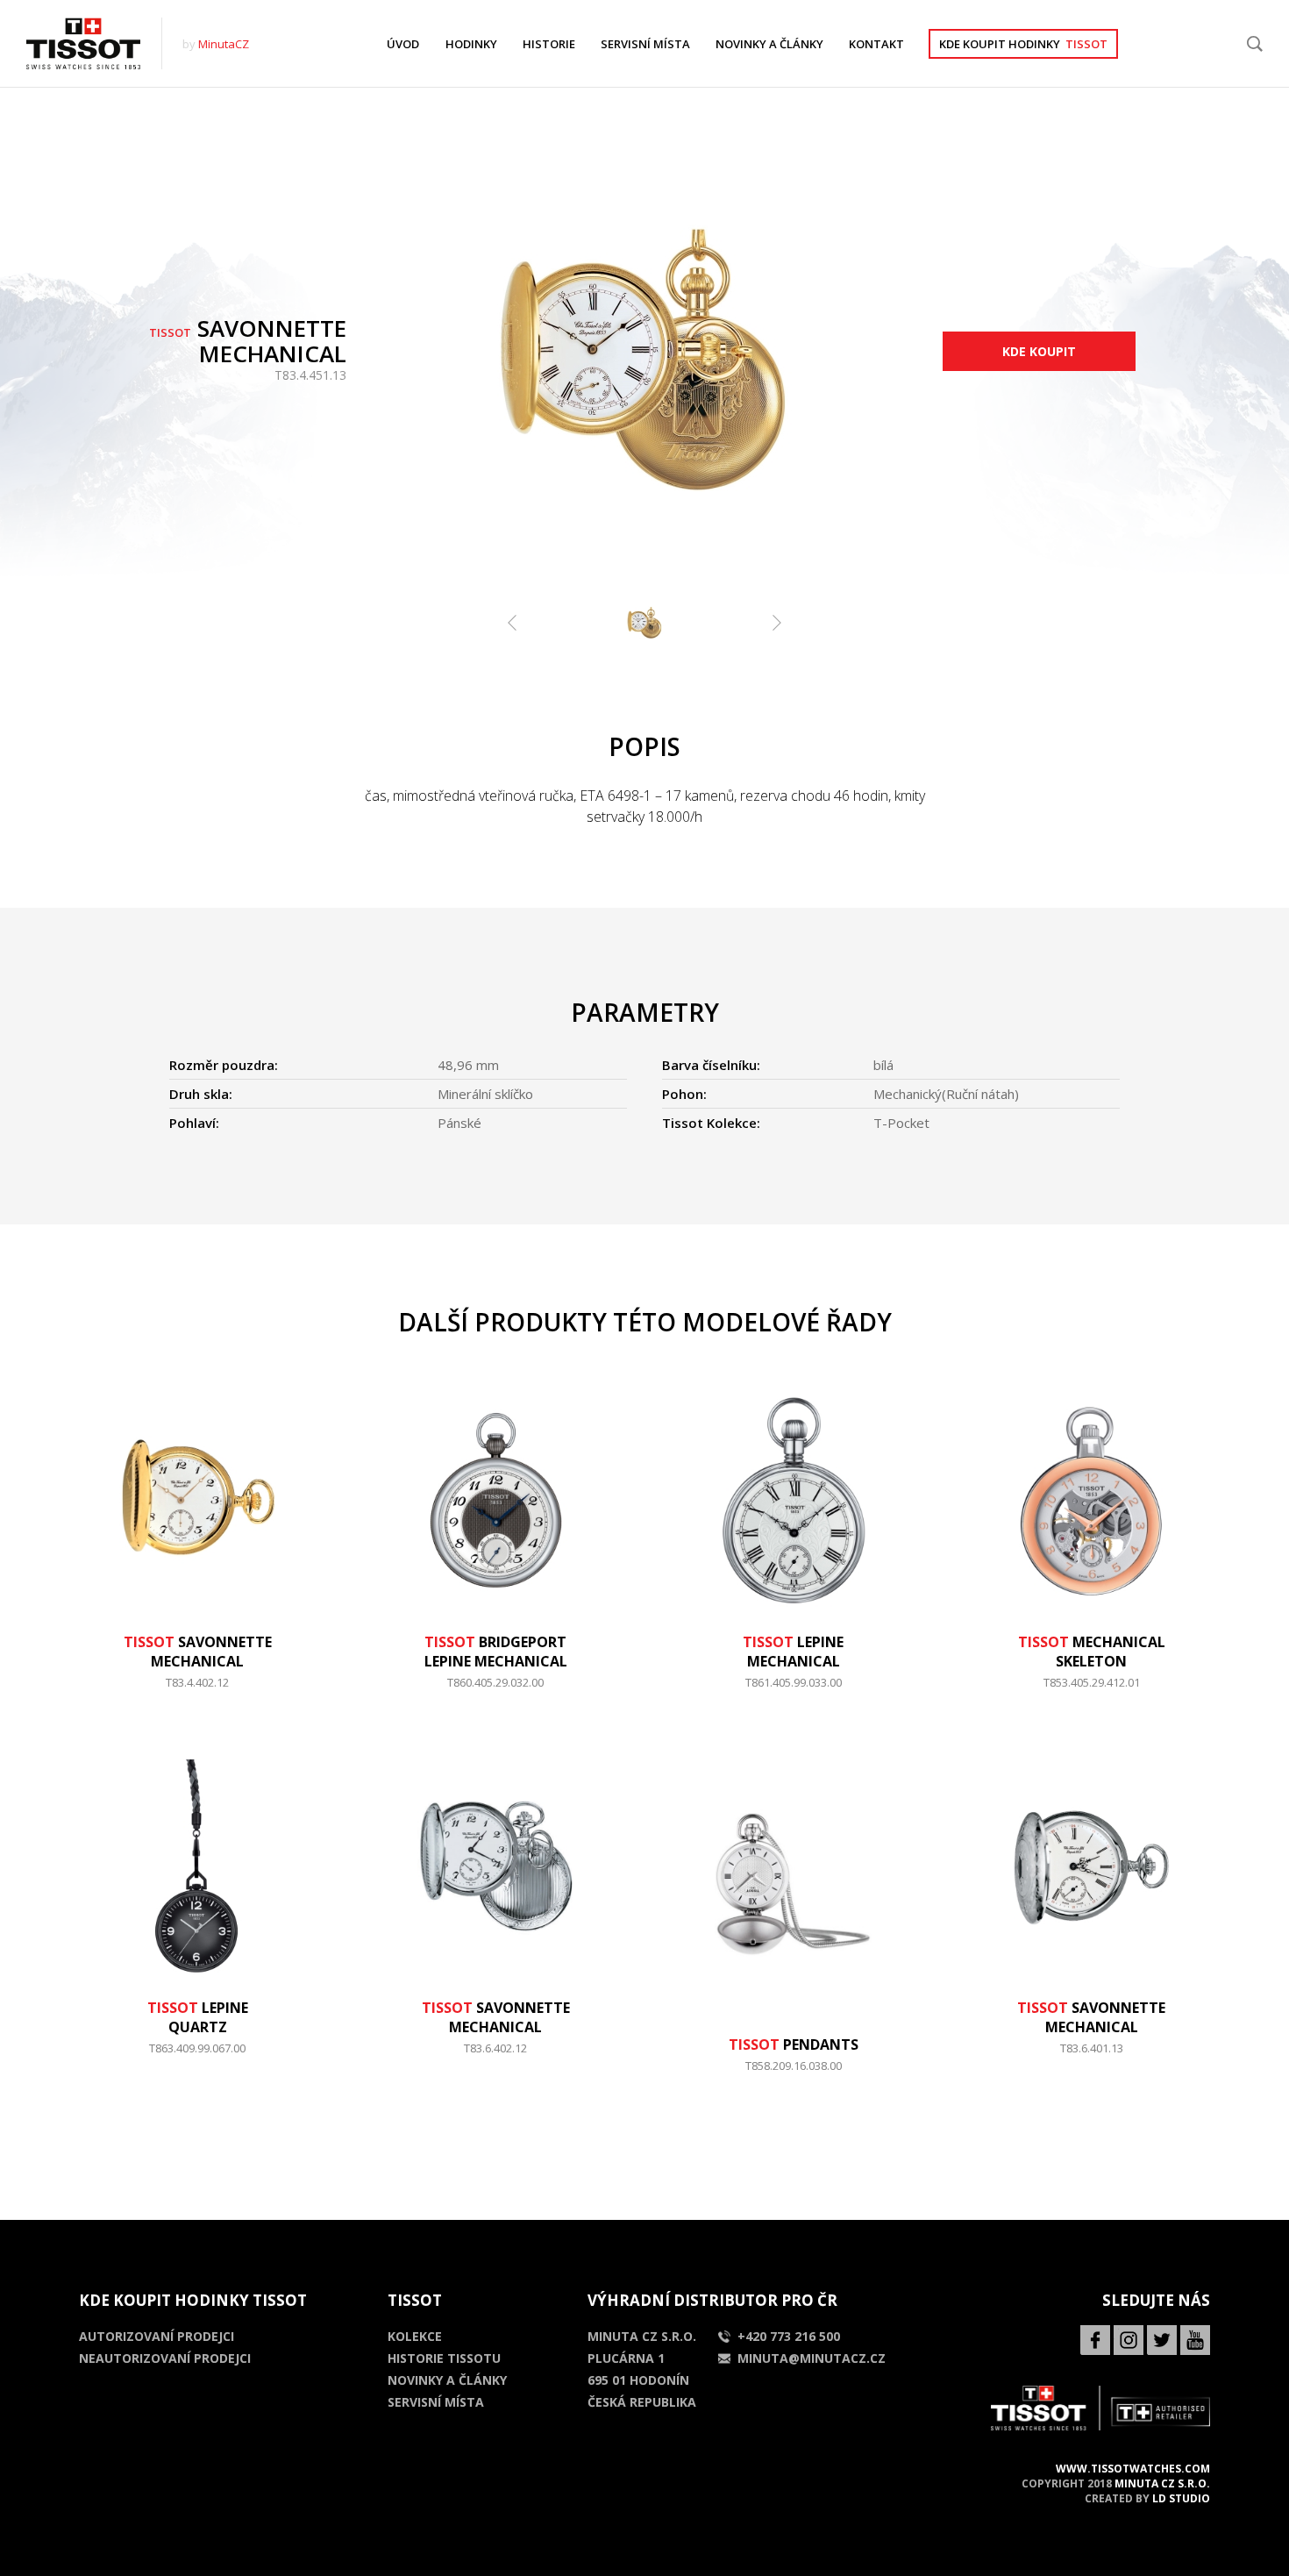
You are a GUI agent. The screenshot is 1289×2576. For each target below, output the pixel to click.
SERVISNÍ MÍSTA (645, 44)
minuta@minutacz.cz (812, 2358)
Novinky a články (447, 2380)
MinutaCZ (224, 44)
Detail (198, 1691)
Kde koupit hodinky (1023, 44)
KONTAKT (876, 44)
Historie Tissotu (444, 2358)
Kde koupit (1039, 351)
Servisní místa (436, 2402)
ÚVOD (403, 44)
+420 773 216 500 (789, 2336)
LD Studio (1181, 2498)
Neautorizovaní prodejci (165, 2358)
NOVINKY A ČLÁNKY (769, 44)
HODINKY (471, 44)
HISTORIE (549, 44)
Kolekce (415, 2336)
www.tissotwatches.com (1133, 2469)
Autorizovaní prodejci (157, 2336)
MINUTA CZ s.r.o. (1162, 2483)
